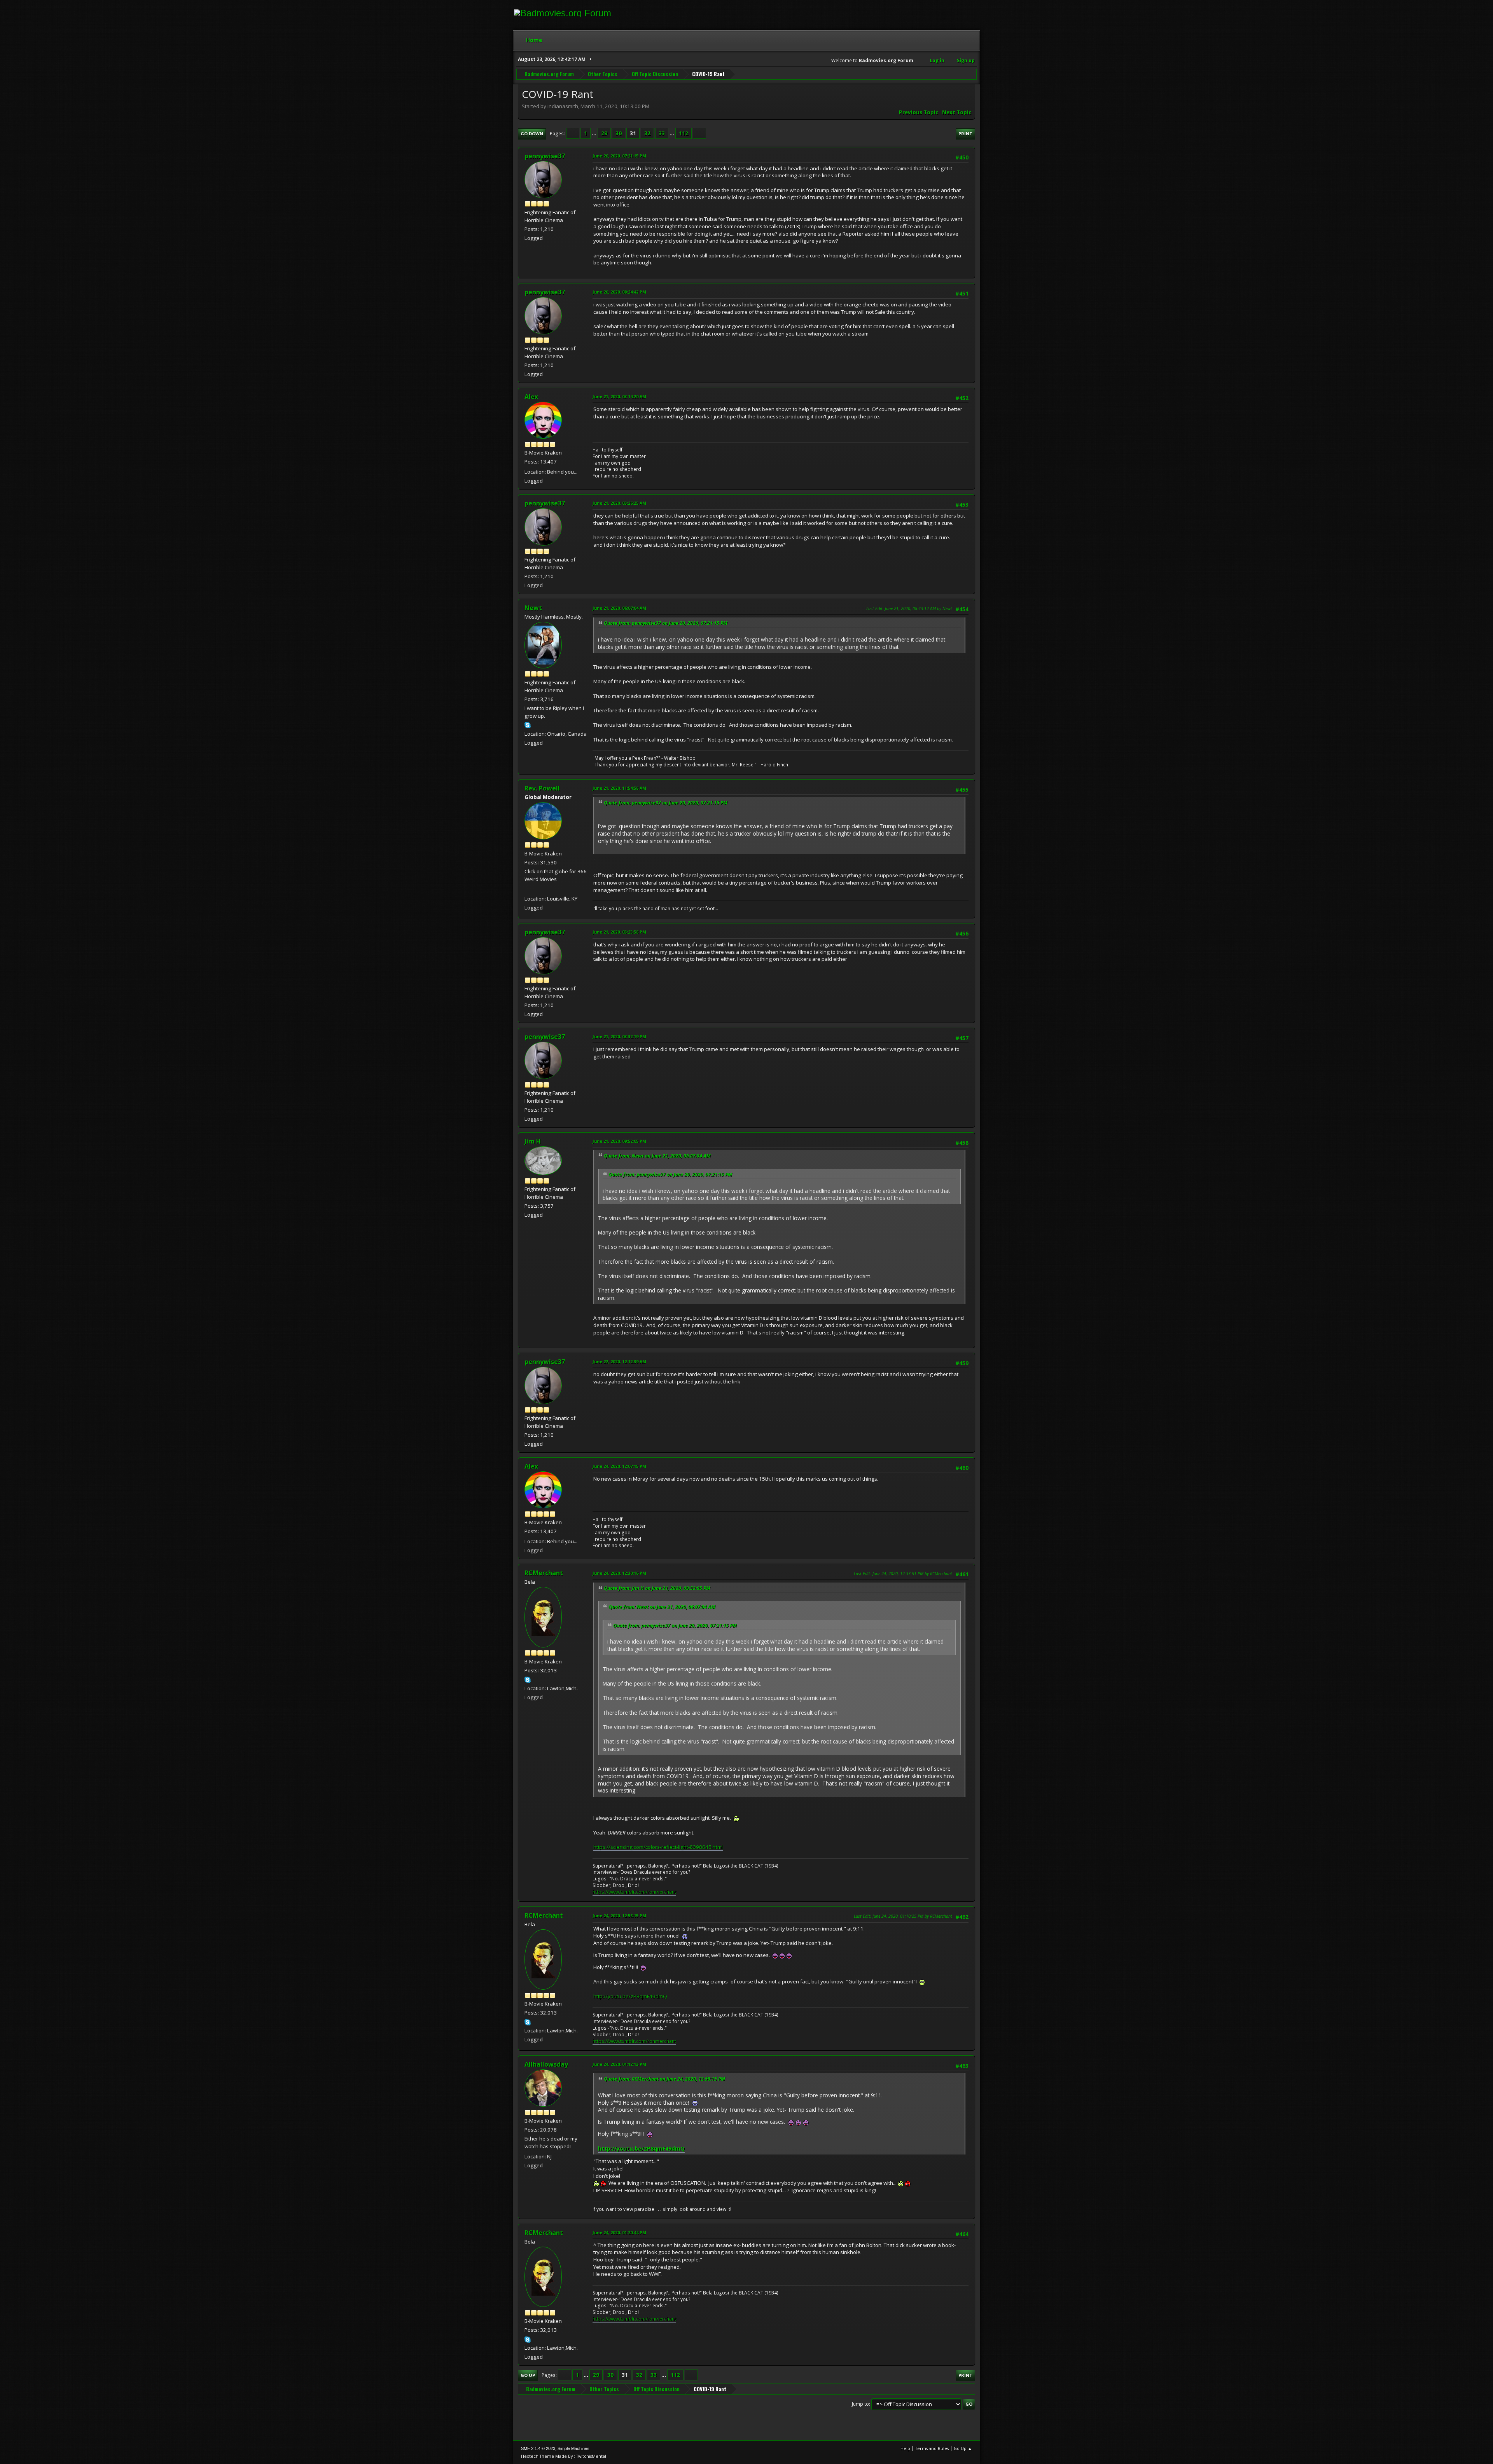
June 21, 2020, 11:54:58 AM (619, 788)
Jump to (860, 2404)
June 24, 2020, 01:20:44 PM (619, 2232)
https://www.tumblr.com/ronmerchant (634, 1892)
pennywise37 (545, 156)
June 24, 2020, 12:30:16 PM (619, 1573)
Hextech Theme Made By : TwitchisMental (564, 2456)
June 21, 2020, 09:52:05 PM (619, 1141)
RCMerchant (544, 1573)
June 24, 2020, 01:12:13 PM (619, 2064)
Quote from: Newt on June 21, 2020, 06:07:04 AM (657, 1156)
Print (965, 134)
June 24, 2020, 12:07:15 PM (619, 1466)
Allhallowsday (546, 2064)
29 (604, 133)
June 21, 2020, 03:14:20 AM (619, 396)
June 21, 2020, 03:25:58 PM (619, 932)
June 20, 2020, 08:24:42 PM (619, 292)
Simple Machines (573, 2448)
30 (619, 133)
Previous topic (919, 112)
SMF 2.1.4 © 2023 (538, 2448)
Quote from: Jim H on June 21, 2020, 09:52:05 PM (657, 1588)
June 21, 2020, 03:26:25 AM (619, 503)
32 (647, 133)
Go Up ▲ (963, 2448)
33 (662, 133)
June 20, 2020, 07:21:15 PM (619, 156)
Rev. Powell (542, 788)
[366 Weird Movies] (528, 889)
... (595, 133)
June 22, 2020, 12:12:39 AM (619, 1361)
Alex (531, 397)
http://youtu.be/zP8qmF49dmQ (630, 1996)
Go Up (528, 2375)
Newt (533, 608)
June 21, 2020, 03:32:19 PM (619, 1036)
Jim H (533, 1141)
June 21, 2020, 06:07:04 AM (619, 608)
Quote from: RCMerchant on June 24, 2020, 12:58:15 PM (664, 2079)
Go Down (532, 134)
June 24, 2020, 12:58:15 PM (619, 1916)
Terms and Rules (932, 2448)
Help (905, 2448)
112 (684, 133)
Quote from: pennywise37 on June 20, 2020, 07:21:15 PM (666, 623)
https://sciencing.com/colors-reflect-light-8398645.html (658, 1847)
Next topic (957, 112)
